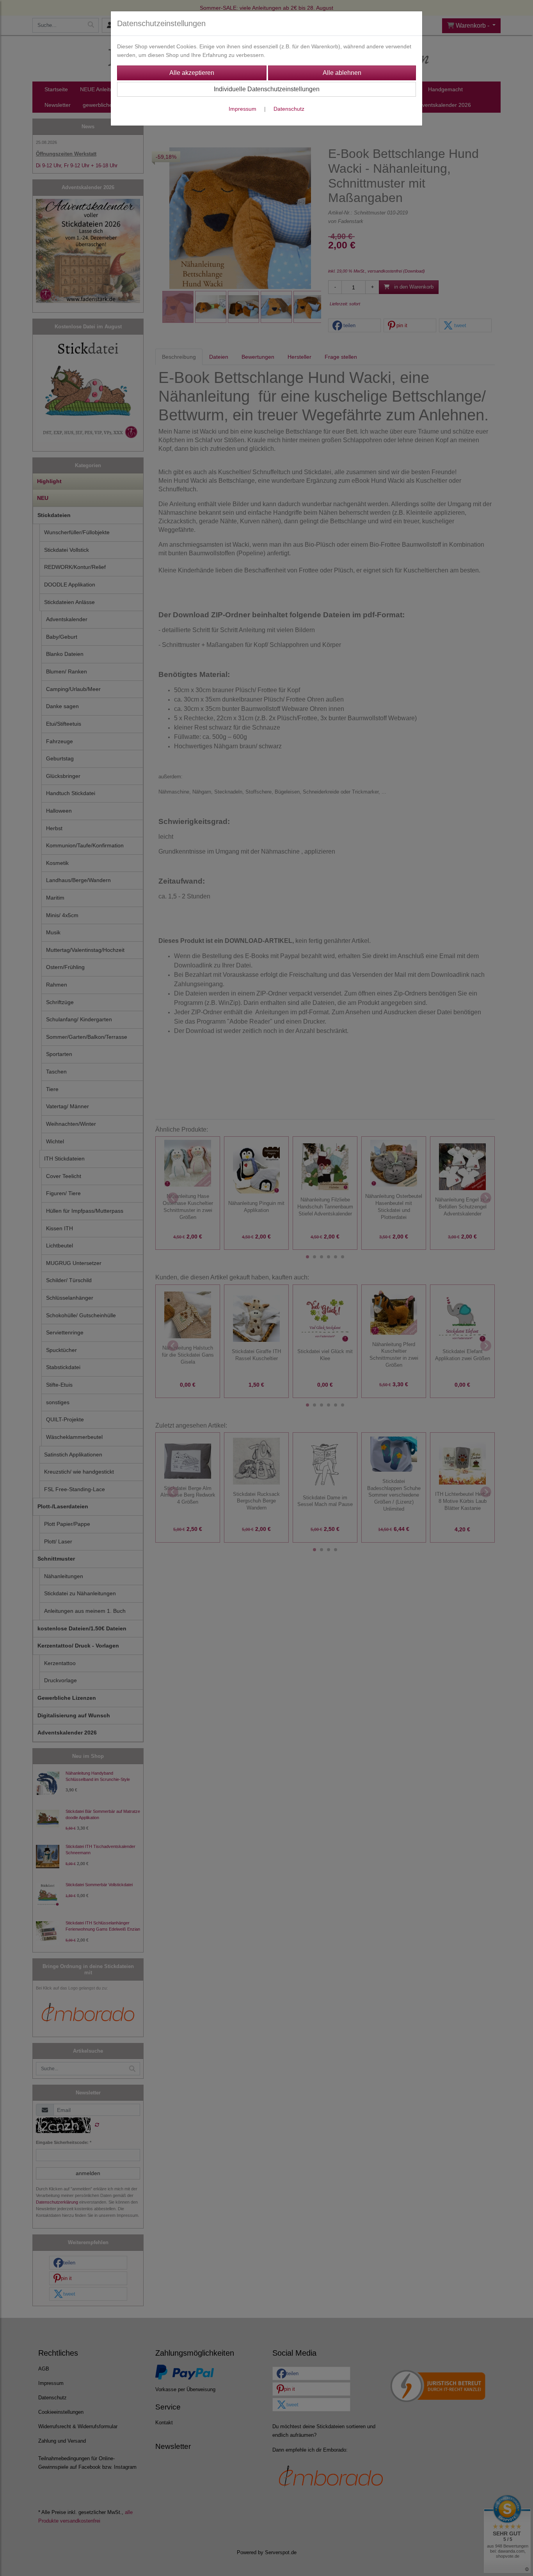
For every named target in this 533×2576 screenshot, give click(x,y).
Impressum (243, 109)
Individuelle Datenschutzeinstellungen (267, 89)
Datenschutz (289, 109)
